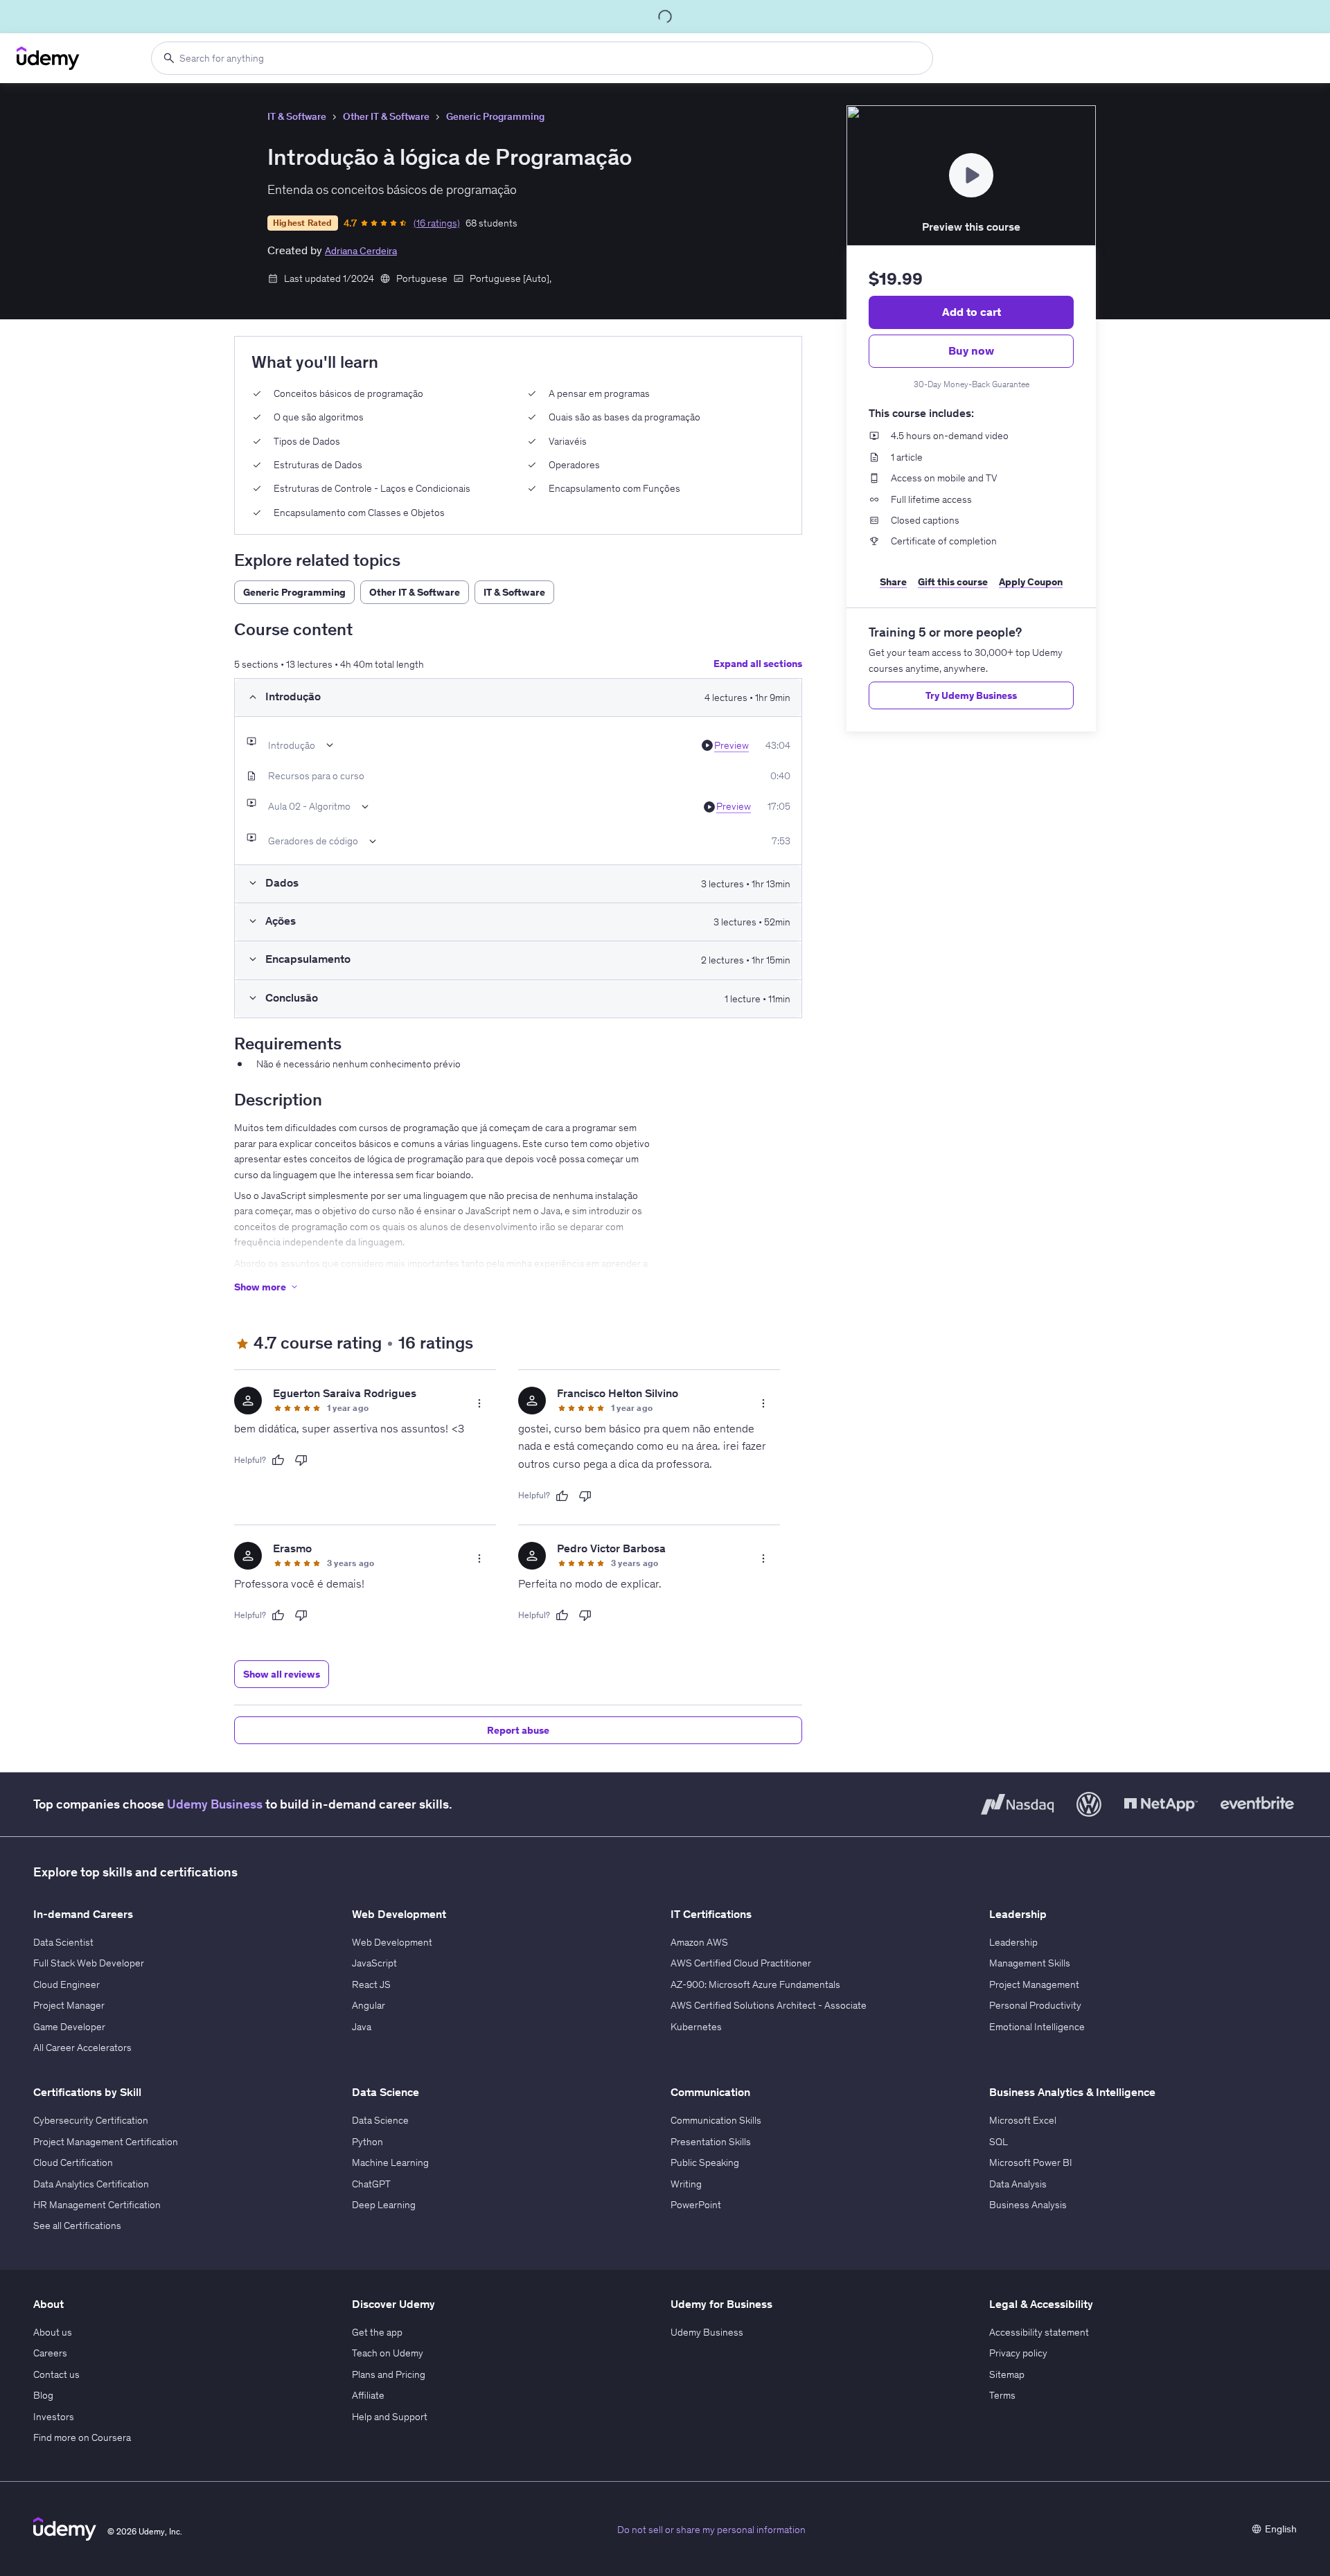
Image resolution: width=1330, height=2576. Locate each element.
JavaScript (374, 1963)
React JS (371, 1984)
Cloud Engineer (66, 1984)
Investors (54, 2417)
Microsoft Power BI (1031, 2162)
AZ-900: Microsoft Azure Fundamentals (755, 1984)
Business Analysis (1028, 2205)
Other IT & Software (386, 116)
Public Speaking (705, 2162)
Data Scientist (63, 1942)
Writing (686, 2184)
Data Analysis (1018, 2184)
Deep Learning (384, 2205)
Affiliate (368, 2395)
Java (362, 2027)
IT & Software (297, 116)
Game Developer (69, 2027)
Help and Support (390, 2417)
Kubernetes (696, 2027)
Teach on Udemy (388, 2353)
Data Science (380, 2120)
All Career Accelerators (82, 2048)
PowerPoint (696, 2205)
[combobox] (542, 58)
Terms (1002, 2395)
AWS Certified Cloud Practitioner (741, 1963)
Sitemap (1007, 2374)
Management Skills (1030, 1963)
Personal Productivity (1035, 2005)
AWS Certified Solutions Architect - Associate (769, 2005)
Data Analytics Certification (91, 2184)
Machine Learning (390, 2162)
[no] (301, 1460)
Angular (369, 2005)
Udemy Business (215, 1804)
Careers (50, 2353)
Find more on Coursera (82, 2437)
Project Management (1034, 1984)
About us (53, 2332)
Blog (43, 2395)
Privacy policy (1018, 2353)
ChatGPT (371, 2184)
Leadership (1013, 1942)
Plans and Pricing (389, 2374)
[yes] (278, 1460)
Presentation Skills (711, 2142)
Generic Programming (495, 116)
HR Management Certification (97, 2205)
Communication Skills (716, 2120)
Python (367, 2142)
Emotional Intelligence (1037, 2027)
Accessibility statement (1039, 2332)
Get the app (377, 2332)
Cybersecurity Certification (91, 2120)
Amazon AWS (699, 1942)
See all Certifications (77, 2226)
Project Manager (69, 2005)
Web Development (392, 1942)
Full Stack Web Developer (89, 1963)
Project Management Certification (106, 2142)
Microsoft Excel (1023, 2120)
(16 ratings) (437, 223)
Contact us (56, 2374)
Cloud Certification (73, 2162)
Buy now (971, 350)
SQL (999, 2142)
